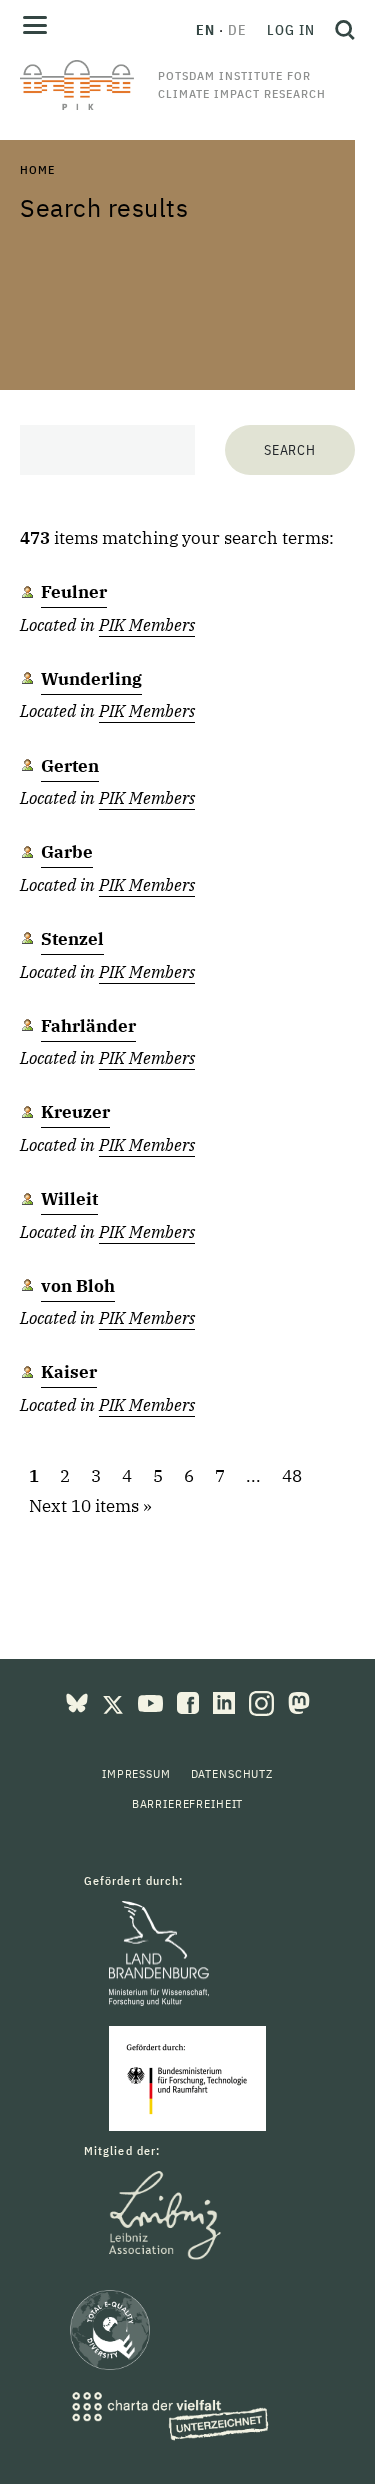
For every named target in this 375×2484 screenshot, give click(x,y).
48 (292, 1476)
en (205, 30)
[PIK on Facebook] (190, 1701)
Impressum (136, 1773)
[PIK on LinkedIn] (226, 1701)
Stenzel (72, 939)
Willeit (69, 1199)
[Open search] (340, 30)
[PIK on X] (115, 1701)
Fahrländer (88, 1026)
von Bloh (78, 1286)
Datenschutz (232, 1773)
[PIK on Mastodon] (299, 1701)
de (237, 30)
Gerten (70, 766)
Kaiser (69, 1372)
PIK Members (147, 625)
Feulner (74, 592)
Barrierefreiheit (187, 1803)
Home (37, 169)
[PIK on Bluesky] (79, 1701)
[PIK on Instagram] (263, 1701)
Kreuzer (75, 1112)
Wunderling (91, 679)
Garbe (67, 852)
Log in (291, 30)
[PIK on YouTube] (152, 1701)
